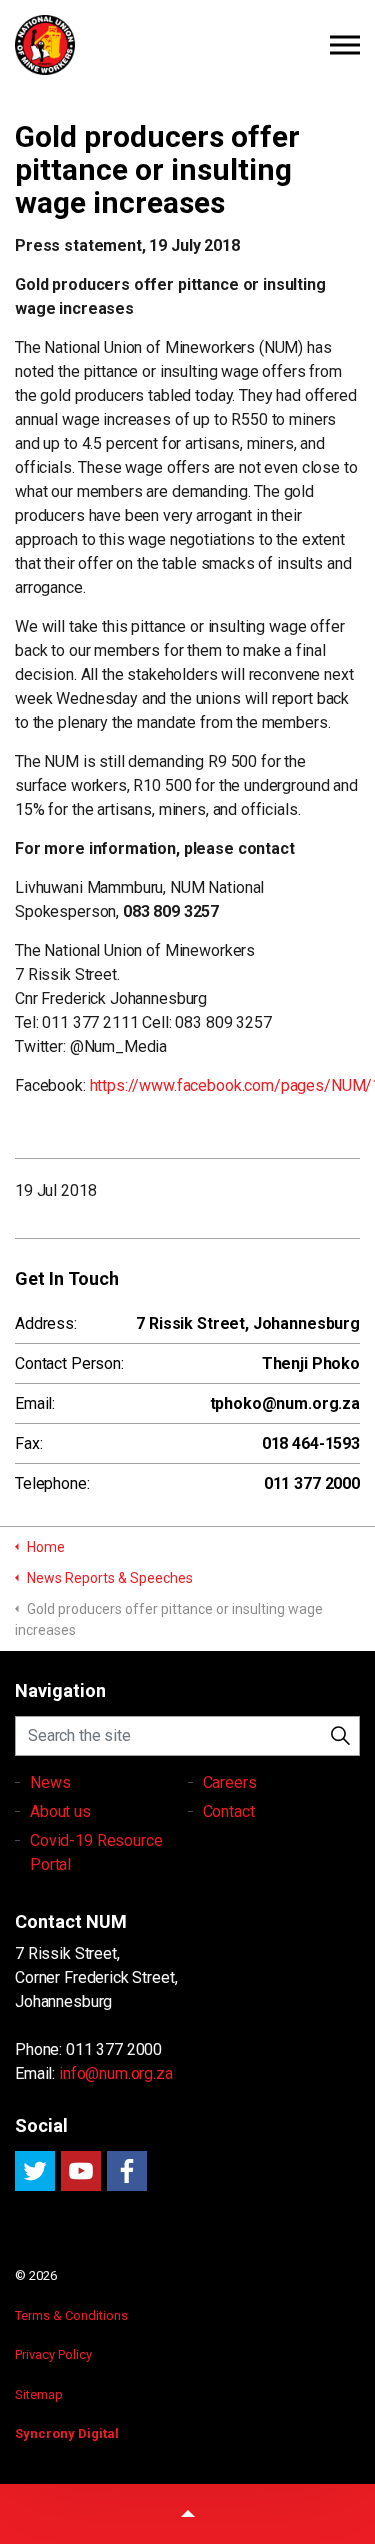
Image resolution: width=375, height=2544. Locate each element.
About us (60, 1811)
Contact (229, 1811)
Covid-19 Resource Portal (96, 1852)
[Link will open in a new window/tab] (35, 2171)
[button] (340, 1736)
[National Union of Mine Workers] (187, 45)
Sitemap (39, 2394)
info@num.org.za (116, 2073)
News (50, 1782)
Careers (230, 1782)
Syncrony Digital (67, 2433)
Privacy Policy (53, 2354)
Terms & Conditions (71, 2315)
